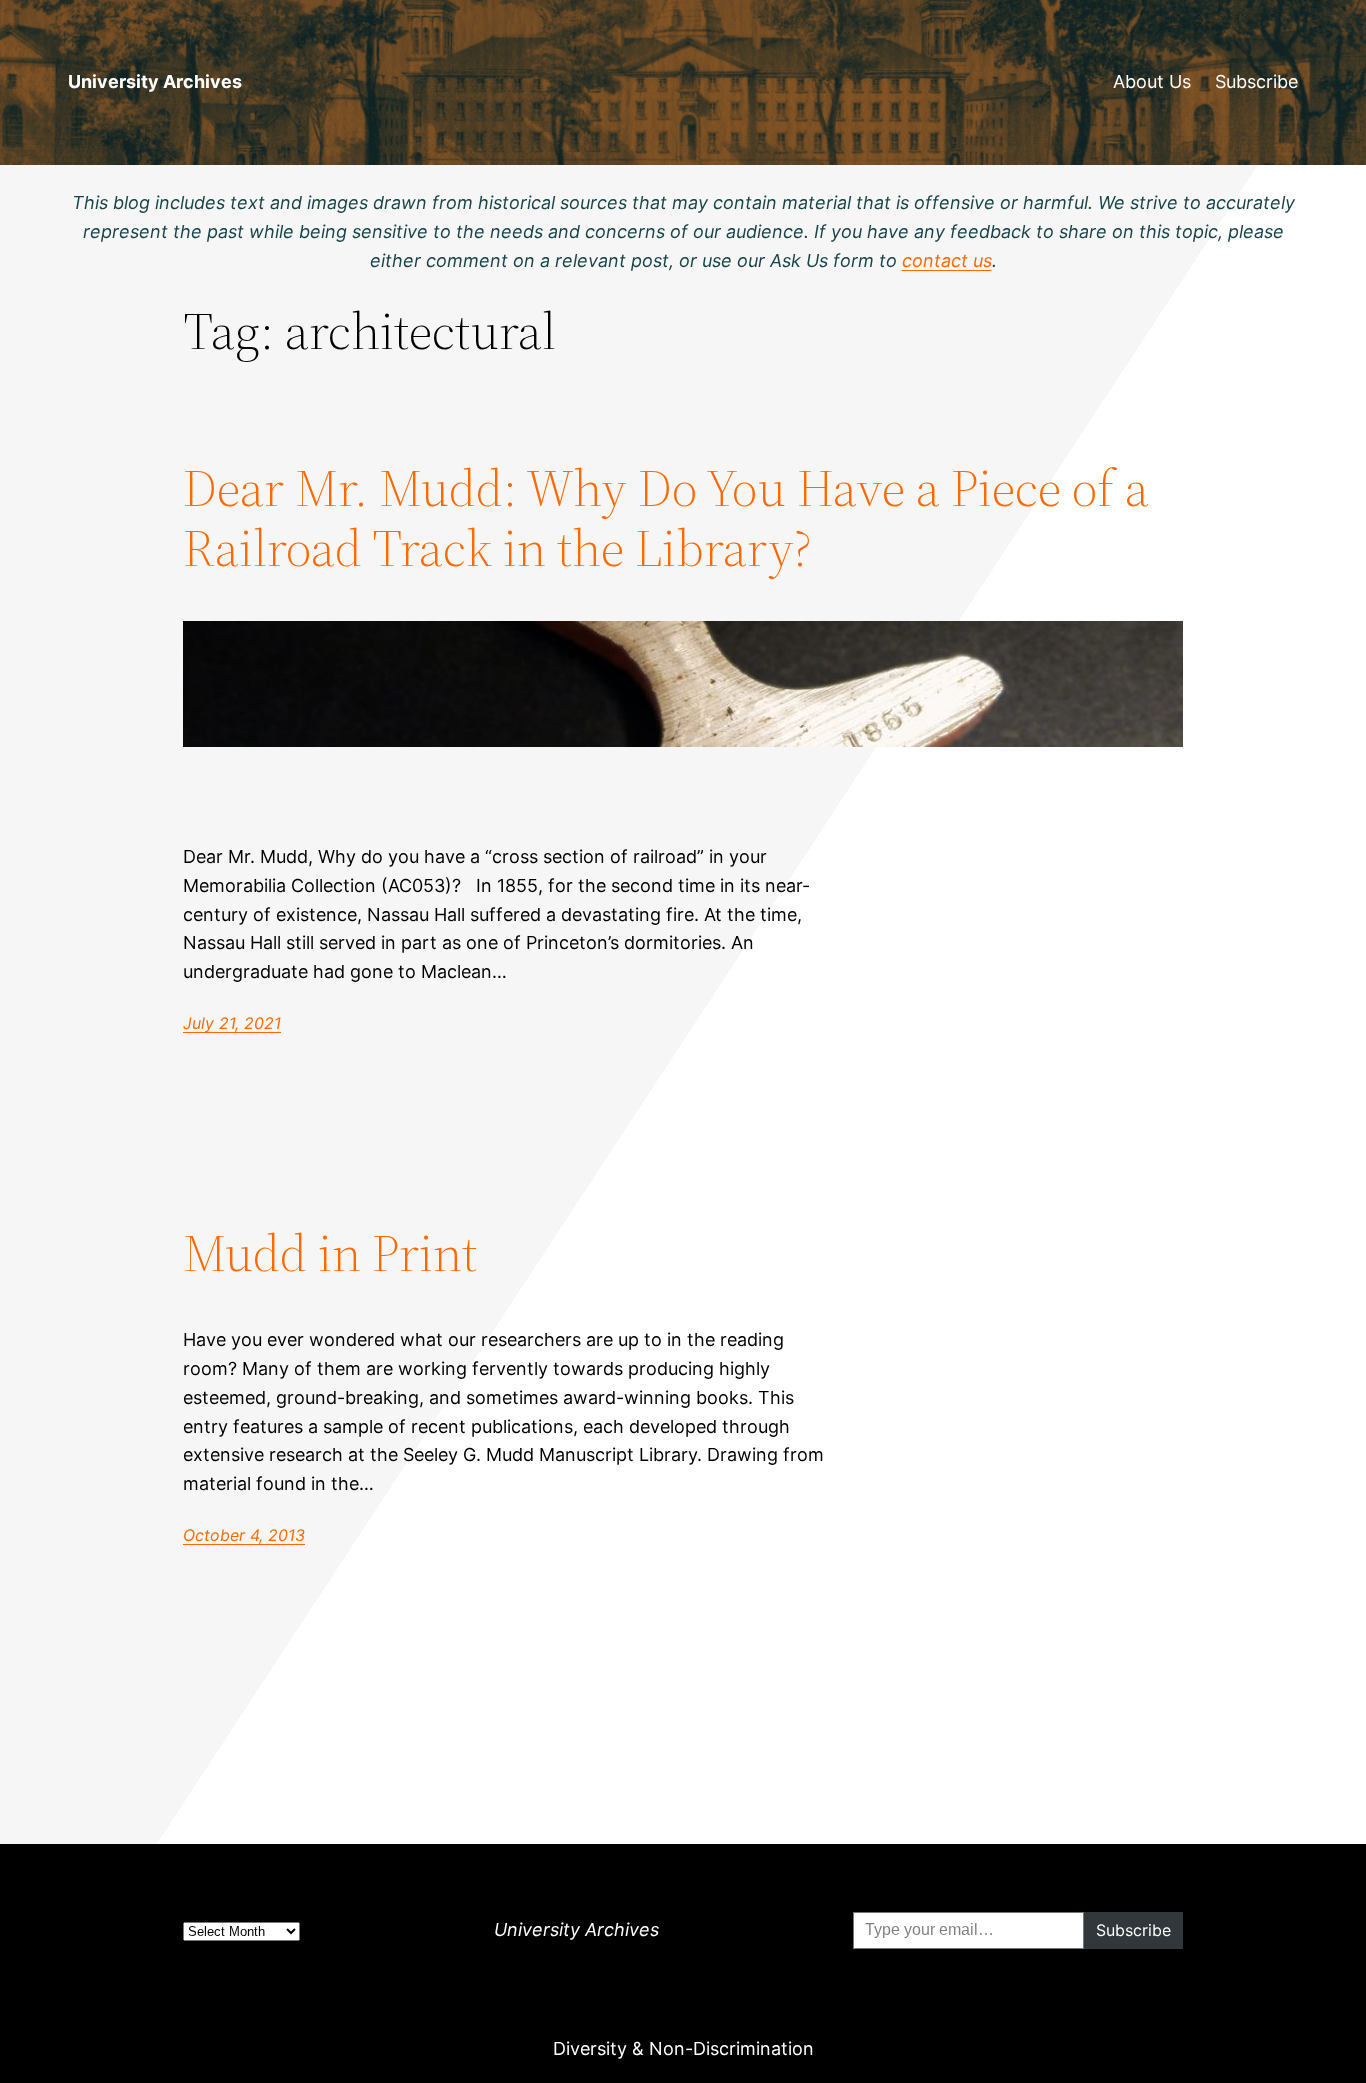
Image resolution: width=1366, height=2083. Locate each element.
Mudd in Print (330, 1253)
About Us (1152, 81)
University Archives (155, 81)
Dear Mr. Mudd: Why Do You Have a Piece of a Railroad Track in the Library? (666, 518)
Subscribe (1256, 81)
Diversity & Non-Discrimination (683, 2048)
